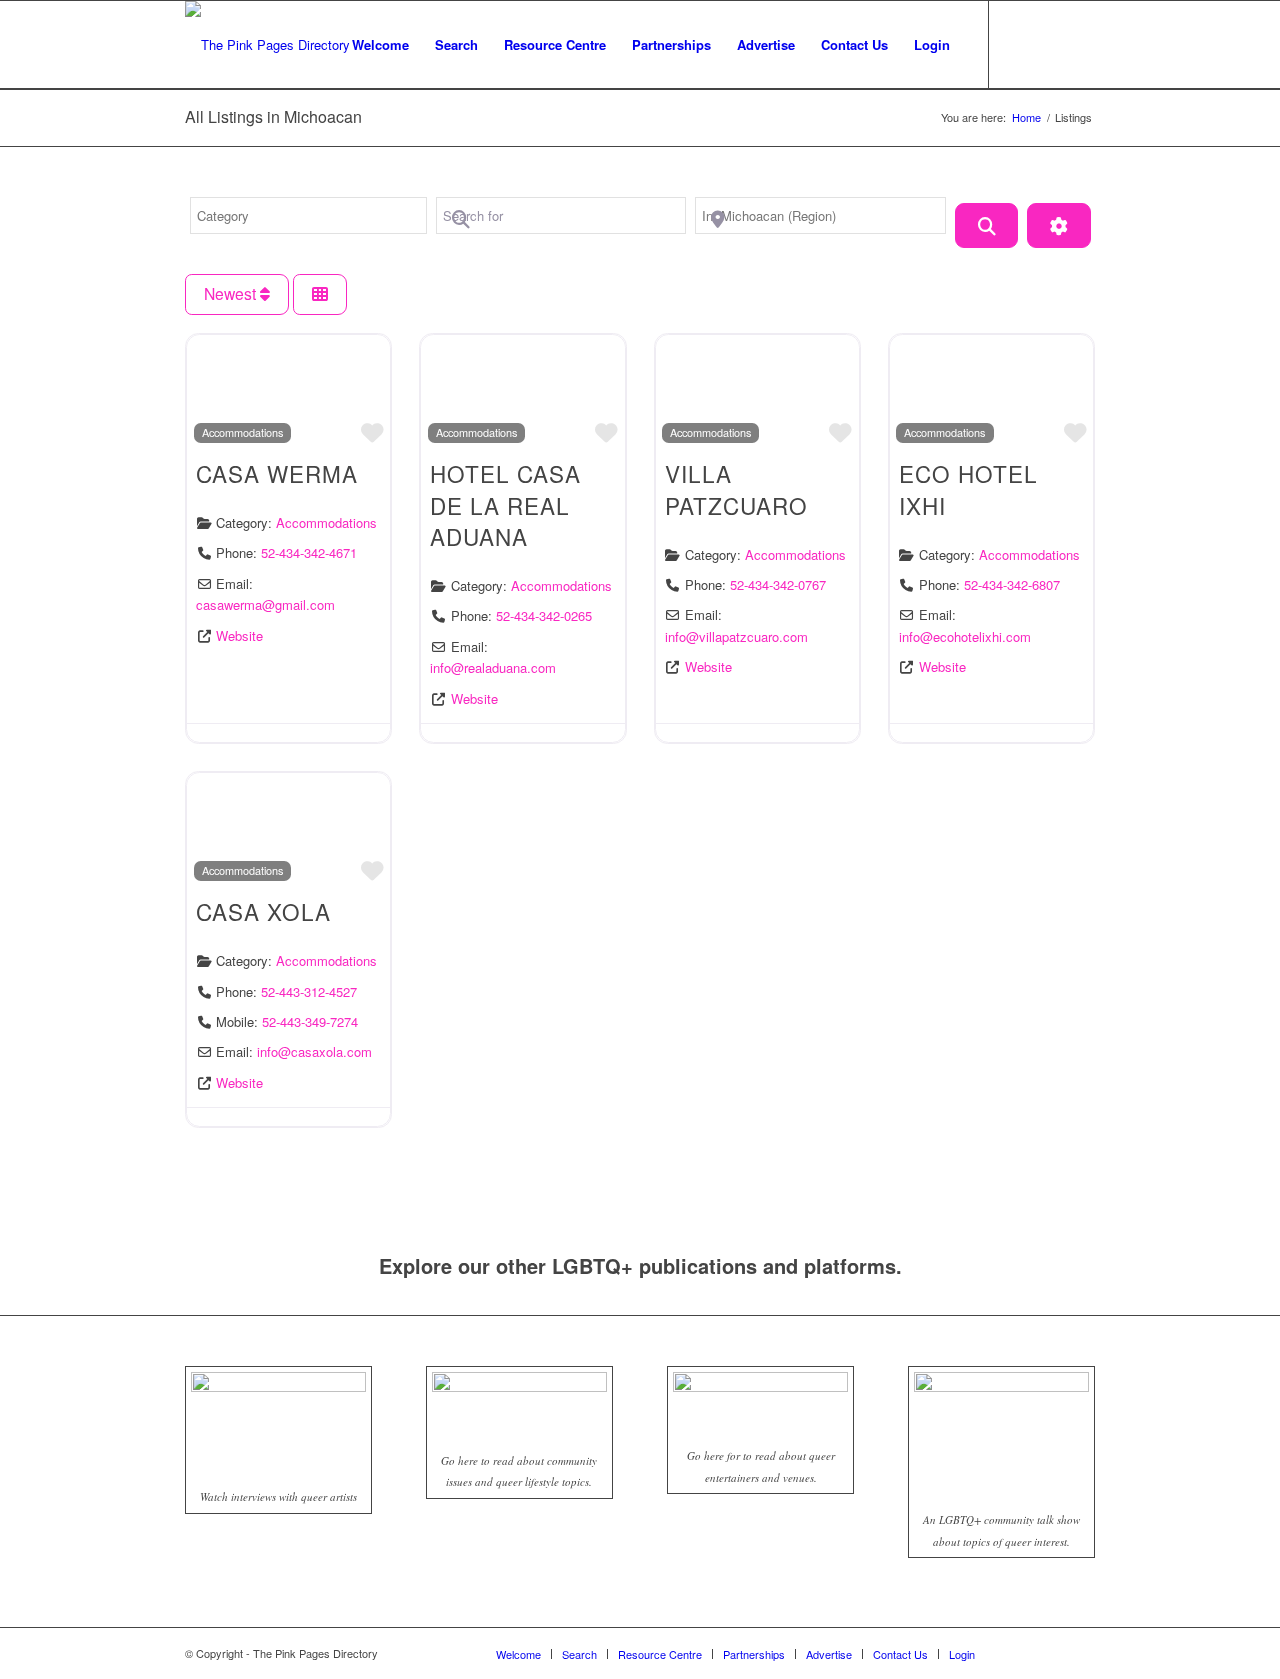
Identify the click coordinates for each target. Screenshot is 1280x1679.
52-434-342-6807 (1012, 584)
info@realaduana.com (493, 667)
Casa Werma (277, 473)
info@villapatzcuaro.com (736, 636)
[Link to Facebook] (1020, 44)
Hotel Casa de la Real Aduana (505, 504)
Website (239, 635)
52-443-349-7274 (310, 1021)
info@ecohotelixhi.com (965, 636)
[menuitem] (380, 45)
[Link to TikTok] (1080, 44)
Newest (232, 293)
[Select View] (320, 294)
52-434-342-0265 (544, 615)
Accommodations (242, 432)
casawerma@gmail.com (265, 604)
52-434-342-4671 (309, 552)
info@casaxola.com (314, 1051)
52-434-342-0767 (778, 584)
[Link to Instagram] (1050, 44)
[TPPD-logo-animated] (267, 45)
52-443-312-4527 (309, 991)
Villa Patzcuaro (736, 489)
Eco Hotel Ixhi (968, 489)
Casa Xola (263, 911)
